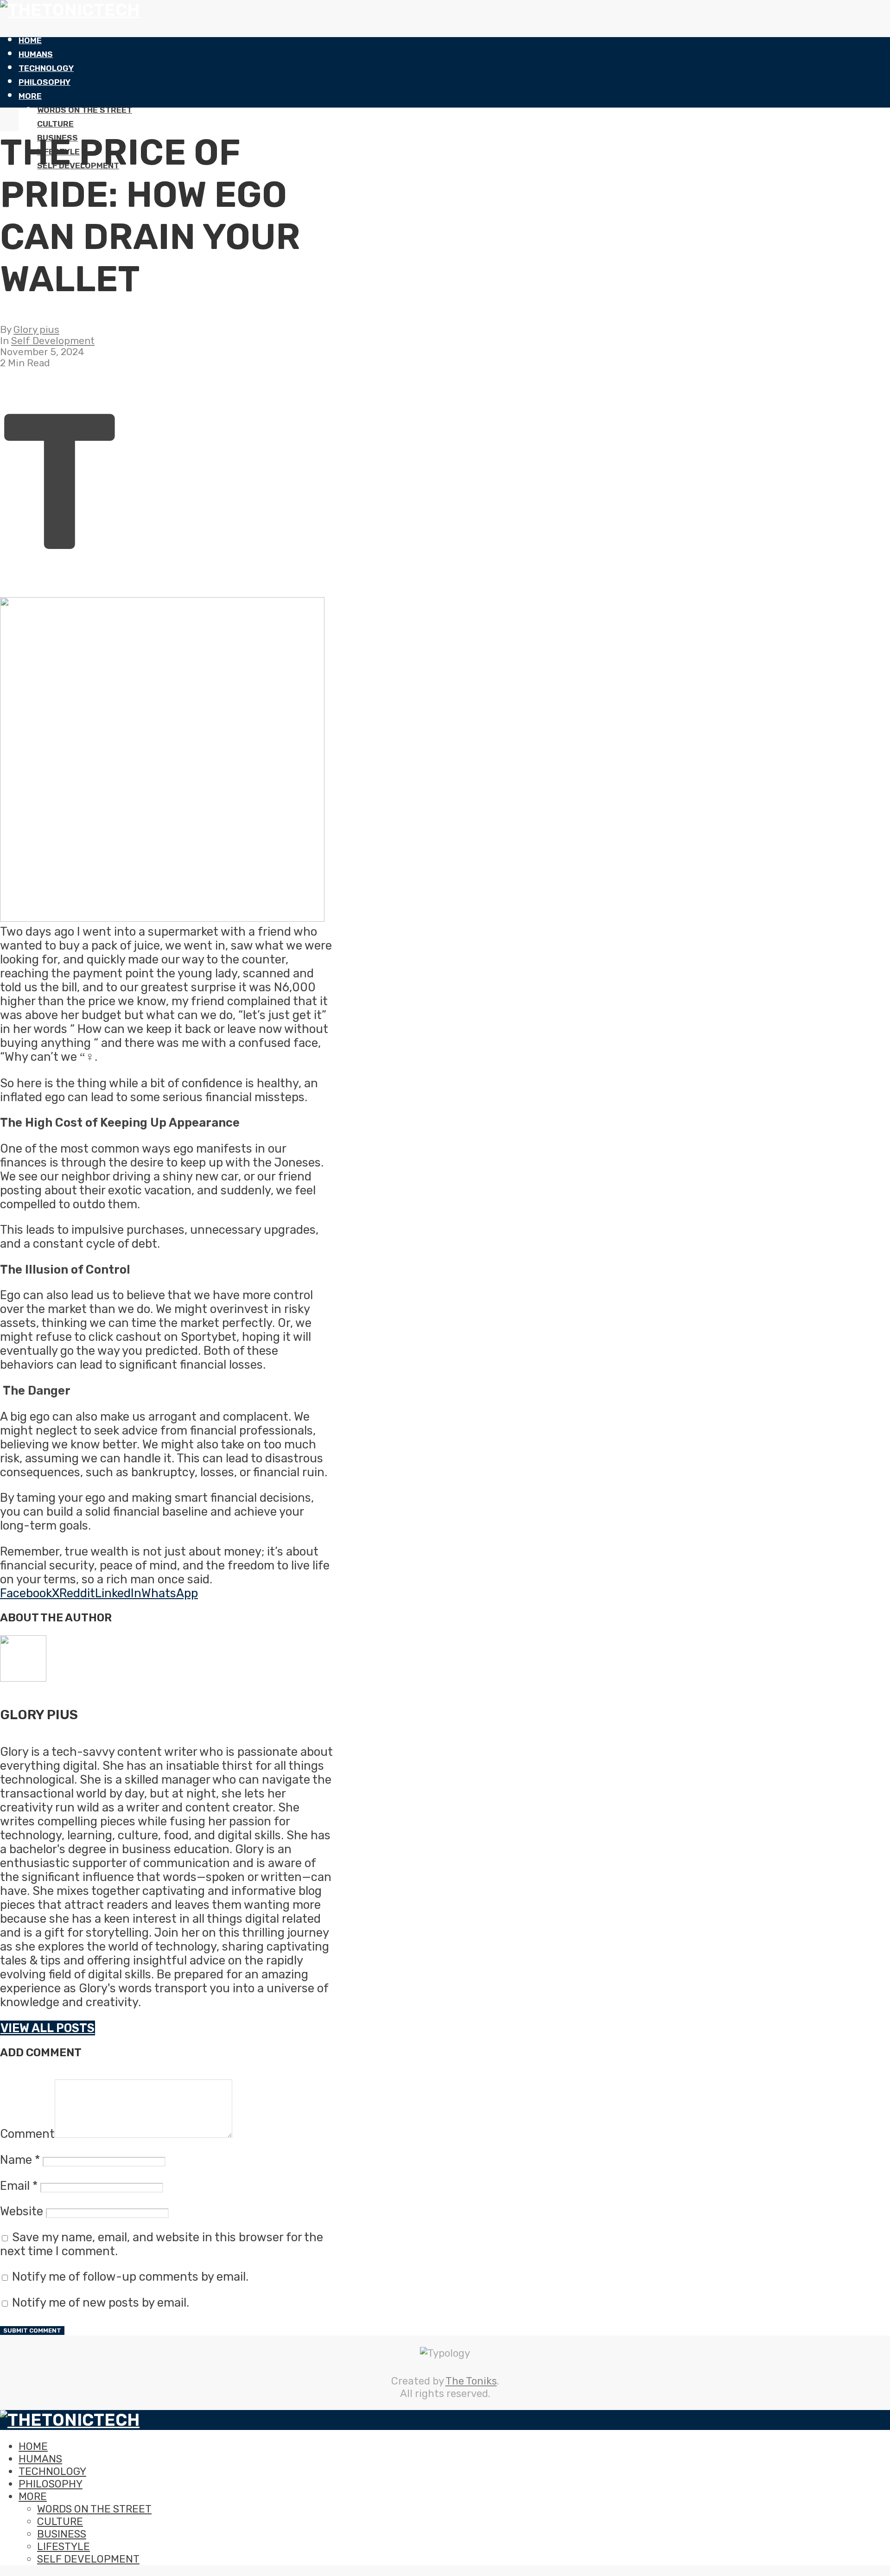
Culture (55, 124)
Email (19, 2186)
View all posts (48, 2028)
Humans (36, 54)
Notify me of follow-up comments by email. (130, 2276)
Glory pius (36, 330)
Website (22, 2211)
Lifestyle (64, 2547)
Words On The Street (85, 110)
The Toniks (471, 2381)
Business (62, 2534)
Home (30, 40)
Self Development (53, 341)
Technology (46, 68)
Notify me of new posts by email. (101, 2302)
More (30, 96)
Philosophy (44, 82)
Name (20, 2160)
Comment (27, 2134)
